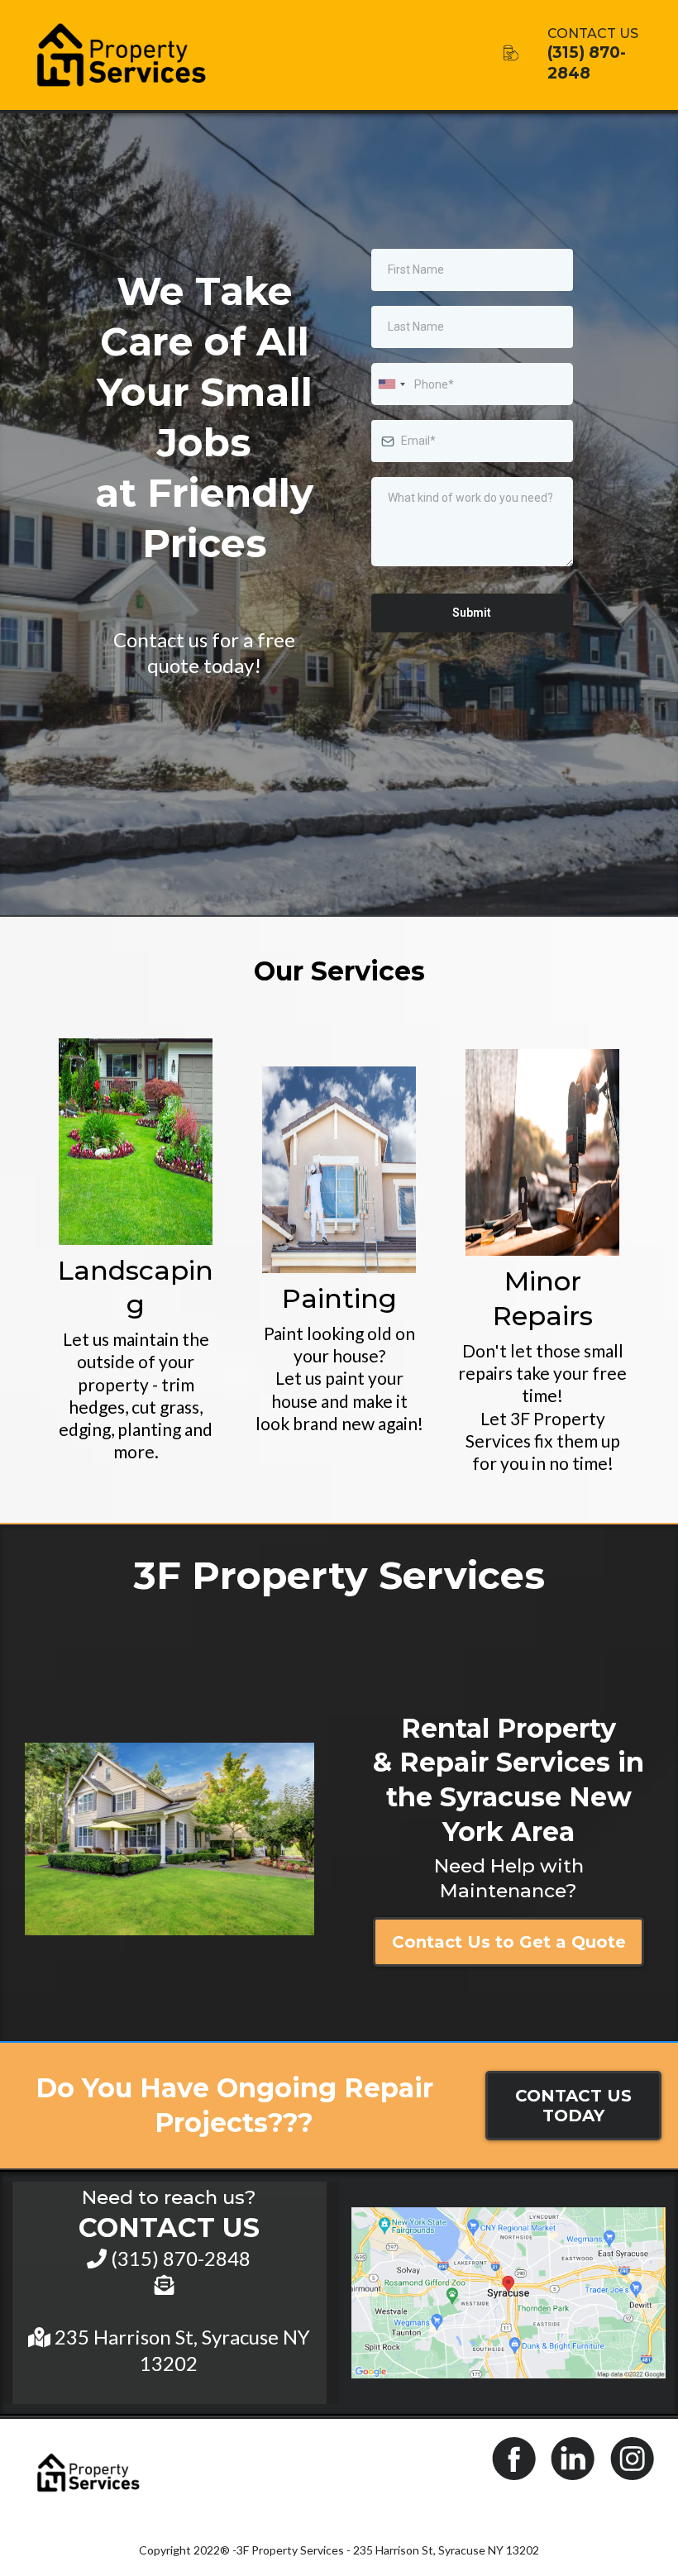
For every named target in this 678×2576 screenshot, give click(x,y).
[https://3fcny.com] (246, 55)
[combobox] (391, 384)
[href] (508, 2293)
